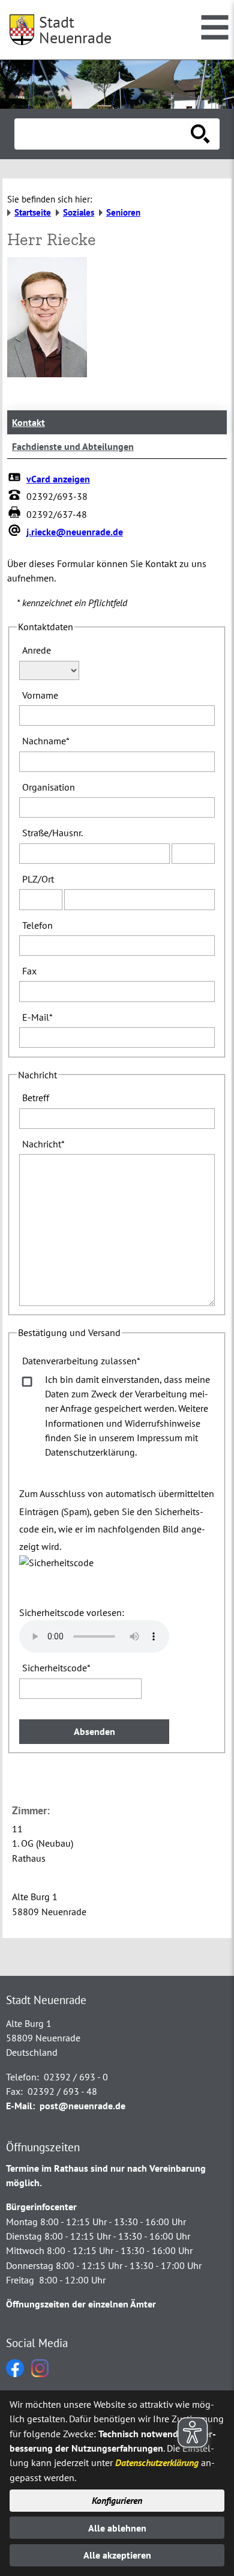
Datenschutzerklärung (157, 2462)
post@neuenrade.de (82, 2106)
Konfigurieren (117, 2500)
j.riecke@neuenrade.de (75, 532)
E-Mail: (20, 2106)
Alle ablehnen (117, 2528)
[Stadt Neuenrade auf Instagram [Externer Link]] (40, 2374)
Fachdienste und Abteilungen (73, 446)
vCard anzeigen (58, 479)
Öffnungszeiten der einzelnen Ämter (81, 2304)
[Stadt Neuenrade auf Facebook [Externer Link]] (15, 2374)
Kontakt (28, 422)
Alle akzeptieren (117, 2555)
